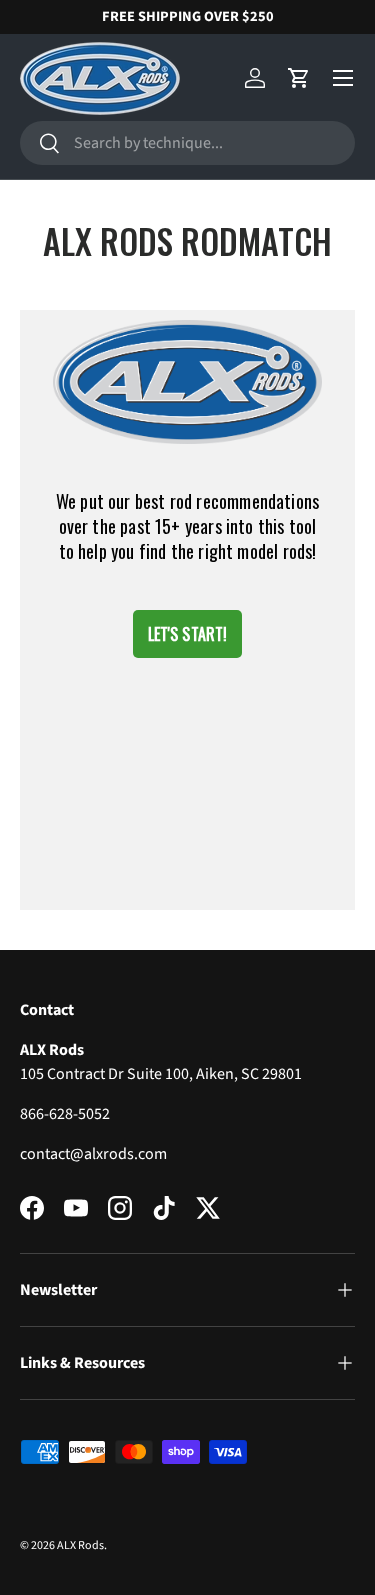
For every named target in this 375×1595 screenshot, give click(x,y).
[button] (299, 78)
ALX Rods (80, 1545)
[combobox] (187, 143)
